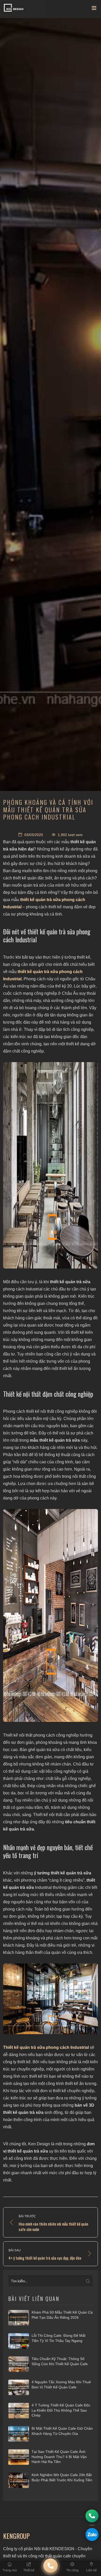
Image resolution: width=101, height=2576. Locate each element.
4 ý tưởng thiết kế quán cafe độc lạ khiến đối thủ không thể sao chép (61, 2410)
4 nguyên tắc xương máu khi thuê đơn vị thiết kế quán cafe (61, 2385)
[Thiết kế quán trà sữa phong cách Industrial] (51, 1165)
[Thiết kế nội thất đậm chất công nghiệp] (51, 1615)
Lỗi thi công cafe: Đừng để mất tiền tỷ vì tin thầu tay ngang (59, 2338)
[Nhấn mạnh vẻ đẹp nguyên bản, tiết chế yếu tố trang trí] (51, 1999)
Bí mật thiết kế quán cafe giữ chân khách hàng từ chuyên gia (62, 2431)
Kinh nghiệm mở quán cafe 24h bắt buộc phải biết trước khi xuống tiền (62, 2477)
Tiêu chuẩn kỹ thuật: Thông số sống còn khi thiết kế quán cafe (60, 2361)
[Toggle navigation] (94, 9)
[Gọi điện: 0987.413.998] (92, 2516)
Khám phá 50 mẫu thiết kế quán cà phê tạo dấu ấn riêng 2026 (62, 2315)
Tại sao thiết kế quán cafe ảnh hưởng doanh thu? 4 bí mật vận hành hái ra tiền (59, 2457)
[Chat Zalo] (92, 2534)
